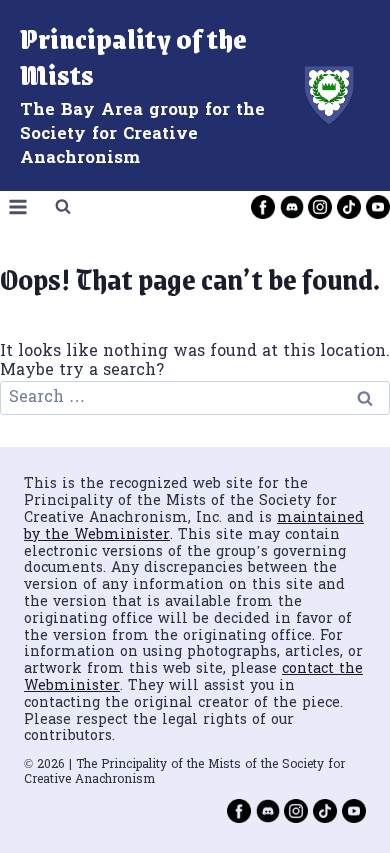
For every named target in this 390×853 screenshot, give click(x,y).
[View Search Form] (63, 207)
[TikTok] (349, 207)
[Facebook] (263, 207)
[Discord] (292, 207)
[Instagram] (320, 207)
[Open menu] (18, 206)
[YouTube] (378, 207)
